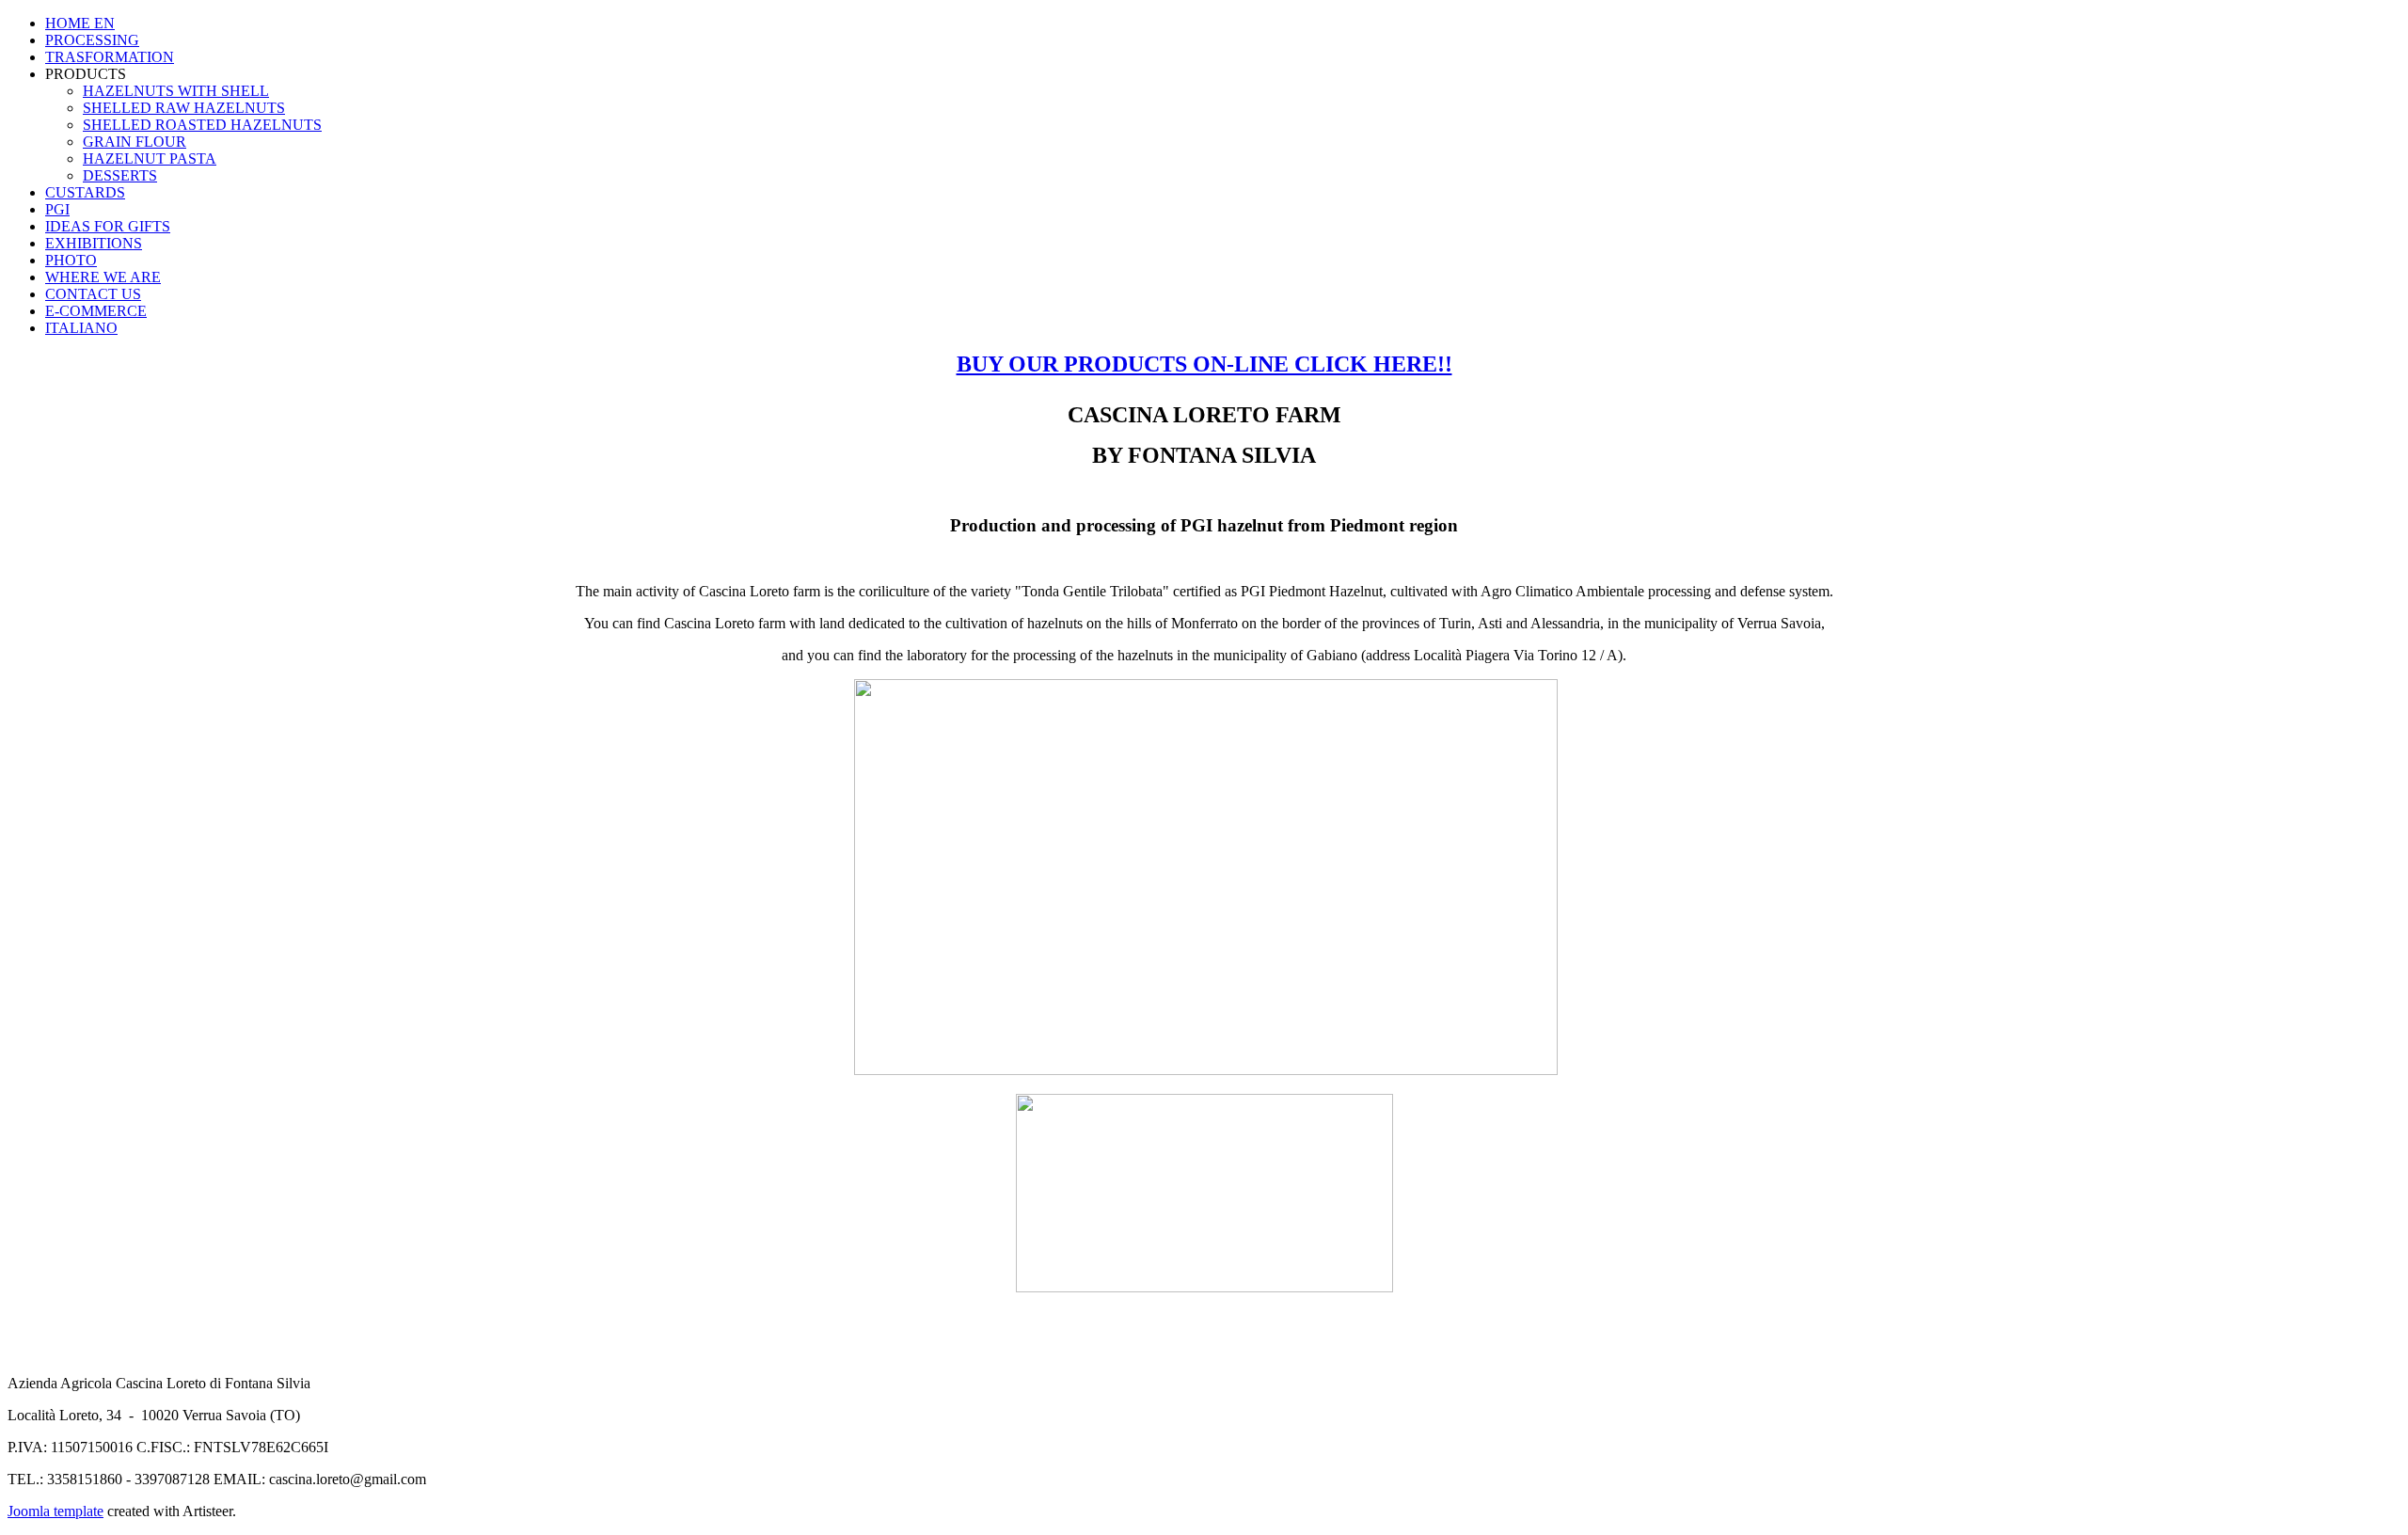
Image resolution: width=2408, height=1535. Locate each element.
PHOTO (71, 260)
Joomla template (55, 1511)
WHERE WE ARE (103, 277)
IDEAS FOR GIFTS (108, 226)
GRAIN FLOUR (135, 142)
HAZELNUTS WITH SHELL (176, 91)
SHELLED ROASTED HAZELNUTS (202, 125)
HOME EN (80, 23)
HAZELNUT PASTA (150, 158)
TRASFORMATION (110, 57)
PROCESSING (92, 40)
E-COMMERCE (96, 311)
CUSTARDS (85, 192)
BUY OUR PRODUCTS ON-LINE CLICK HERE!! (1204, 364)
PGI (57, 209)
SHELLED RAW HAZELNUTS (184, 108)
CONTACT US (93, 294)
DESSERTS (120, 175)
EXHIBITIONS (94, 243)
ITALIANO (81, 328)
